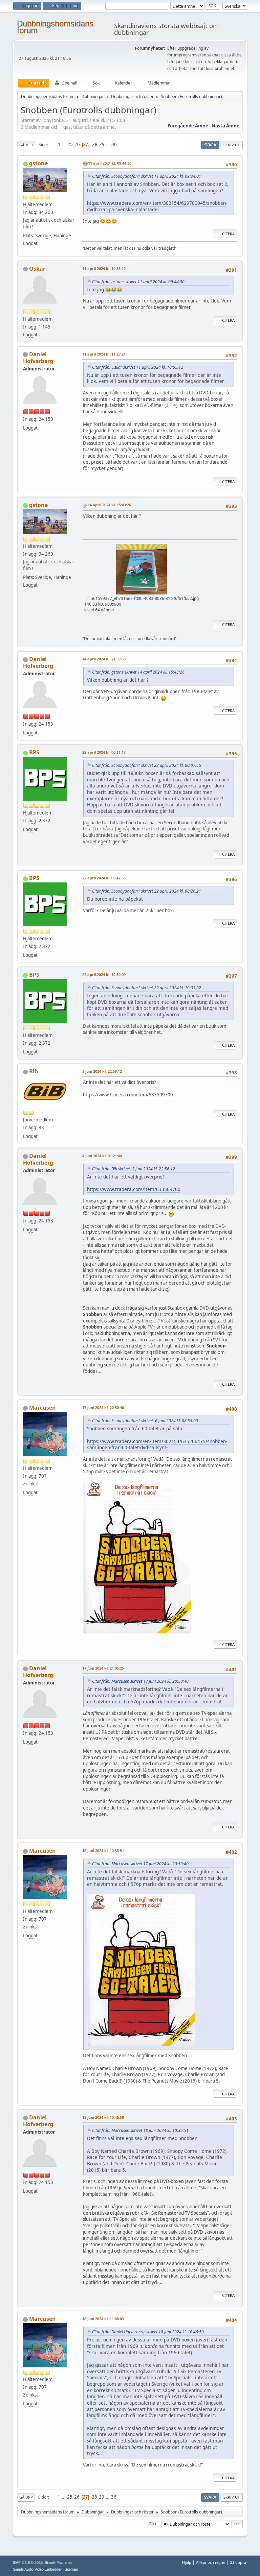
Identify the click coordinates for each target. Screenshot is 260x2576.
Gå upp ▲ (238, 2562)
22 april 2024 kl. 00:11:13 (104, 752)
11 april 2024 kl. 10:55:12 (104, 269)
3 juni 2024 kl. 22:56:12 (102, 1071)
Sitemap (71, 2569)
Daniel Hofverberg (38, 358)
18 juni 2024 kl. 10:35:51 (103, 1851)
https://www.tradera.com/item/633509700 (128, 1095)
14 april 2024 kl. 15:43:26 (109, 505)
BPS (34, 752)
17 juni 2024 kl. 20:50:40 (103, 1407)
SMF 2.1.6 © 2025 (28, 2562)
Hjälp (187, 2562)
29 (102, 144)
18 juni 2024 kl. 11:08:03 (103, 2319)
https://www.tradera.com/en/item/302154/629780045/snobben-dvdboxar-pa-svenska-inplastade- (157, 206)
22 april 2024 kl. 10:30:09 (104, 975)
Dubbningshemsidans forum (55, 27)
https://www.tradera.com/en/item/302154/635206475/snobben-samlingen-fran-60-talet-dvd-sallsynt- (157, 1444)
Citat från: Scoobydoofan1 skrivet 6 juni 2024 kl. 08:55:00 (145, 1421)
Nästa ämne (225, 126)
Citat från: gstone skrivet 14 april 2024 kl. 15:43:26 (138, 672)
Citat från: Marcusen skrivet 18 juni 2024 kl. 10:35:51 (140, 2130)
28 (95, 144)
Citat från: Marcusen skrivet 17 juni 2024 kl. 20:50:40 (140, 1681)
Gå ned (26, 145)
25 (70, 144)
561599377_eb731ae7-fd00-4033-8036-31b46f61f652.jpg (144, 598)
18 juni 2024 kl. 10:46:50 (103, 2117)
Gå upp (26, 2497)
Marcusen (42, 1408)
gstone (38, 163)
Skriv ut (232, 145)
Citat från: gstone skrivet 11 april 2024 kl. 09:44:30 (138, 282)
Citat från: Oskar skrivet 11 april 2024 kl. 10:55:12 (138, 367)
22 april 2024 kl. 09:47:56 (104, 878)
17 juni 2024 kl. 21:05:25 (103, 1668)
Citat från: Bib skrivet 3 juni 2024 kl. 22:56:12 (134, 1169)
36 (114, 144)
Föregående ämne (188, 126)
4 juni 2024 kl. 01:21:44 (102, 1156)
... (64, 144)
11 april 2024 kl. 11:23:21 (104, 354)
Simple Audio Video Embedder (37, 2569)
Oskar (37, 269)
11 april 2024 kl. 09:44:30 (110, 163)
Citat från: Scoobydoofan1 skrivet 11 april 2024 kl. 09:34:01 (147, 176)
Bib (34, 1071)
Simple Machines (59, 2562)
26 (77, 144)
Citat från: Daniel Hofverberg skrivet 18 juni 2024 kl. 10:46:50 (148, 2332)
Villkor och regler (210, 2562)
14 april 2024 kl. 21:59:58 (104, 659)
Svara (210, 145)
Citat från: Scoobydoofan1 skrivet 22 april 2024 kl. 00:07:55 (147, 765)
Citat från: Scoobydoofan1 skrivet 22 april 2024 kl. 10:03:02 (147, 988)
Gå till (154, 2523)
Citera (228, 234)
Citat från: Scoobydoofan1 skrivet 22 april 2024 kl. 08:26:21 (147, 891)
